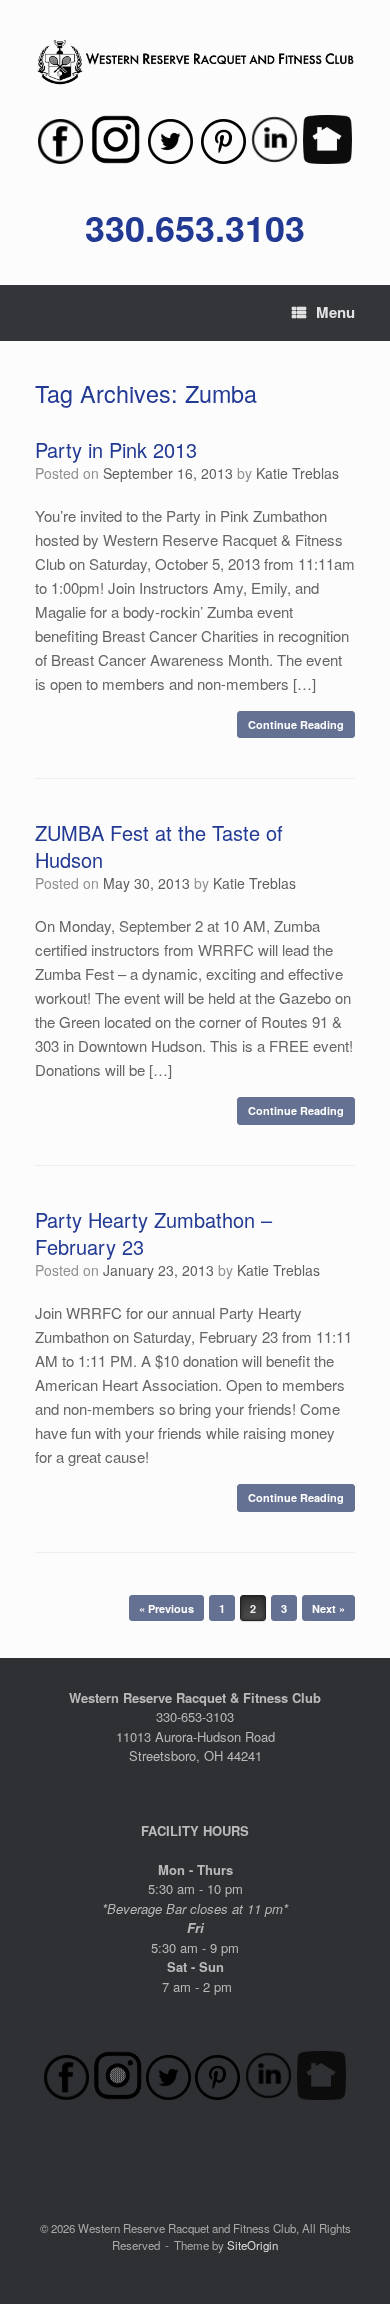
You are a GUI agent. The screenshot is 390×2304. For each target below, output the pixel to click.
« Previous (166, 1608)
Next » (328, 1608)
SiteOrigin (252, 2245)
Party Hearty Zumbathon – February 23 (153, 1233)
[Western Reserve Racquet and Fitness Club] (195, 62)
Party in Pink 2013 (116, 449)
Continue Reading (296, 724)
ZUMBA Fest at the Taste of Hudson (159, 846)
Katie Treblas (297, 473)
